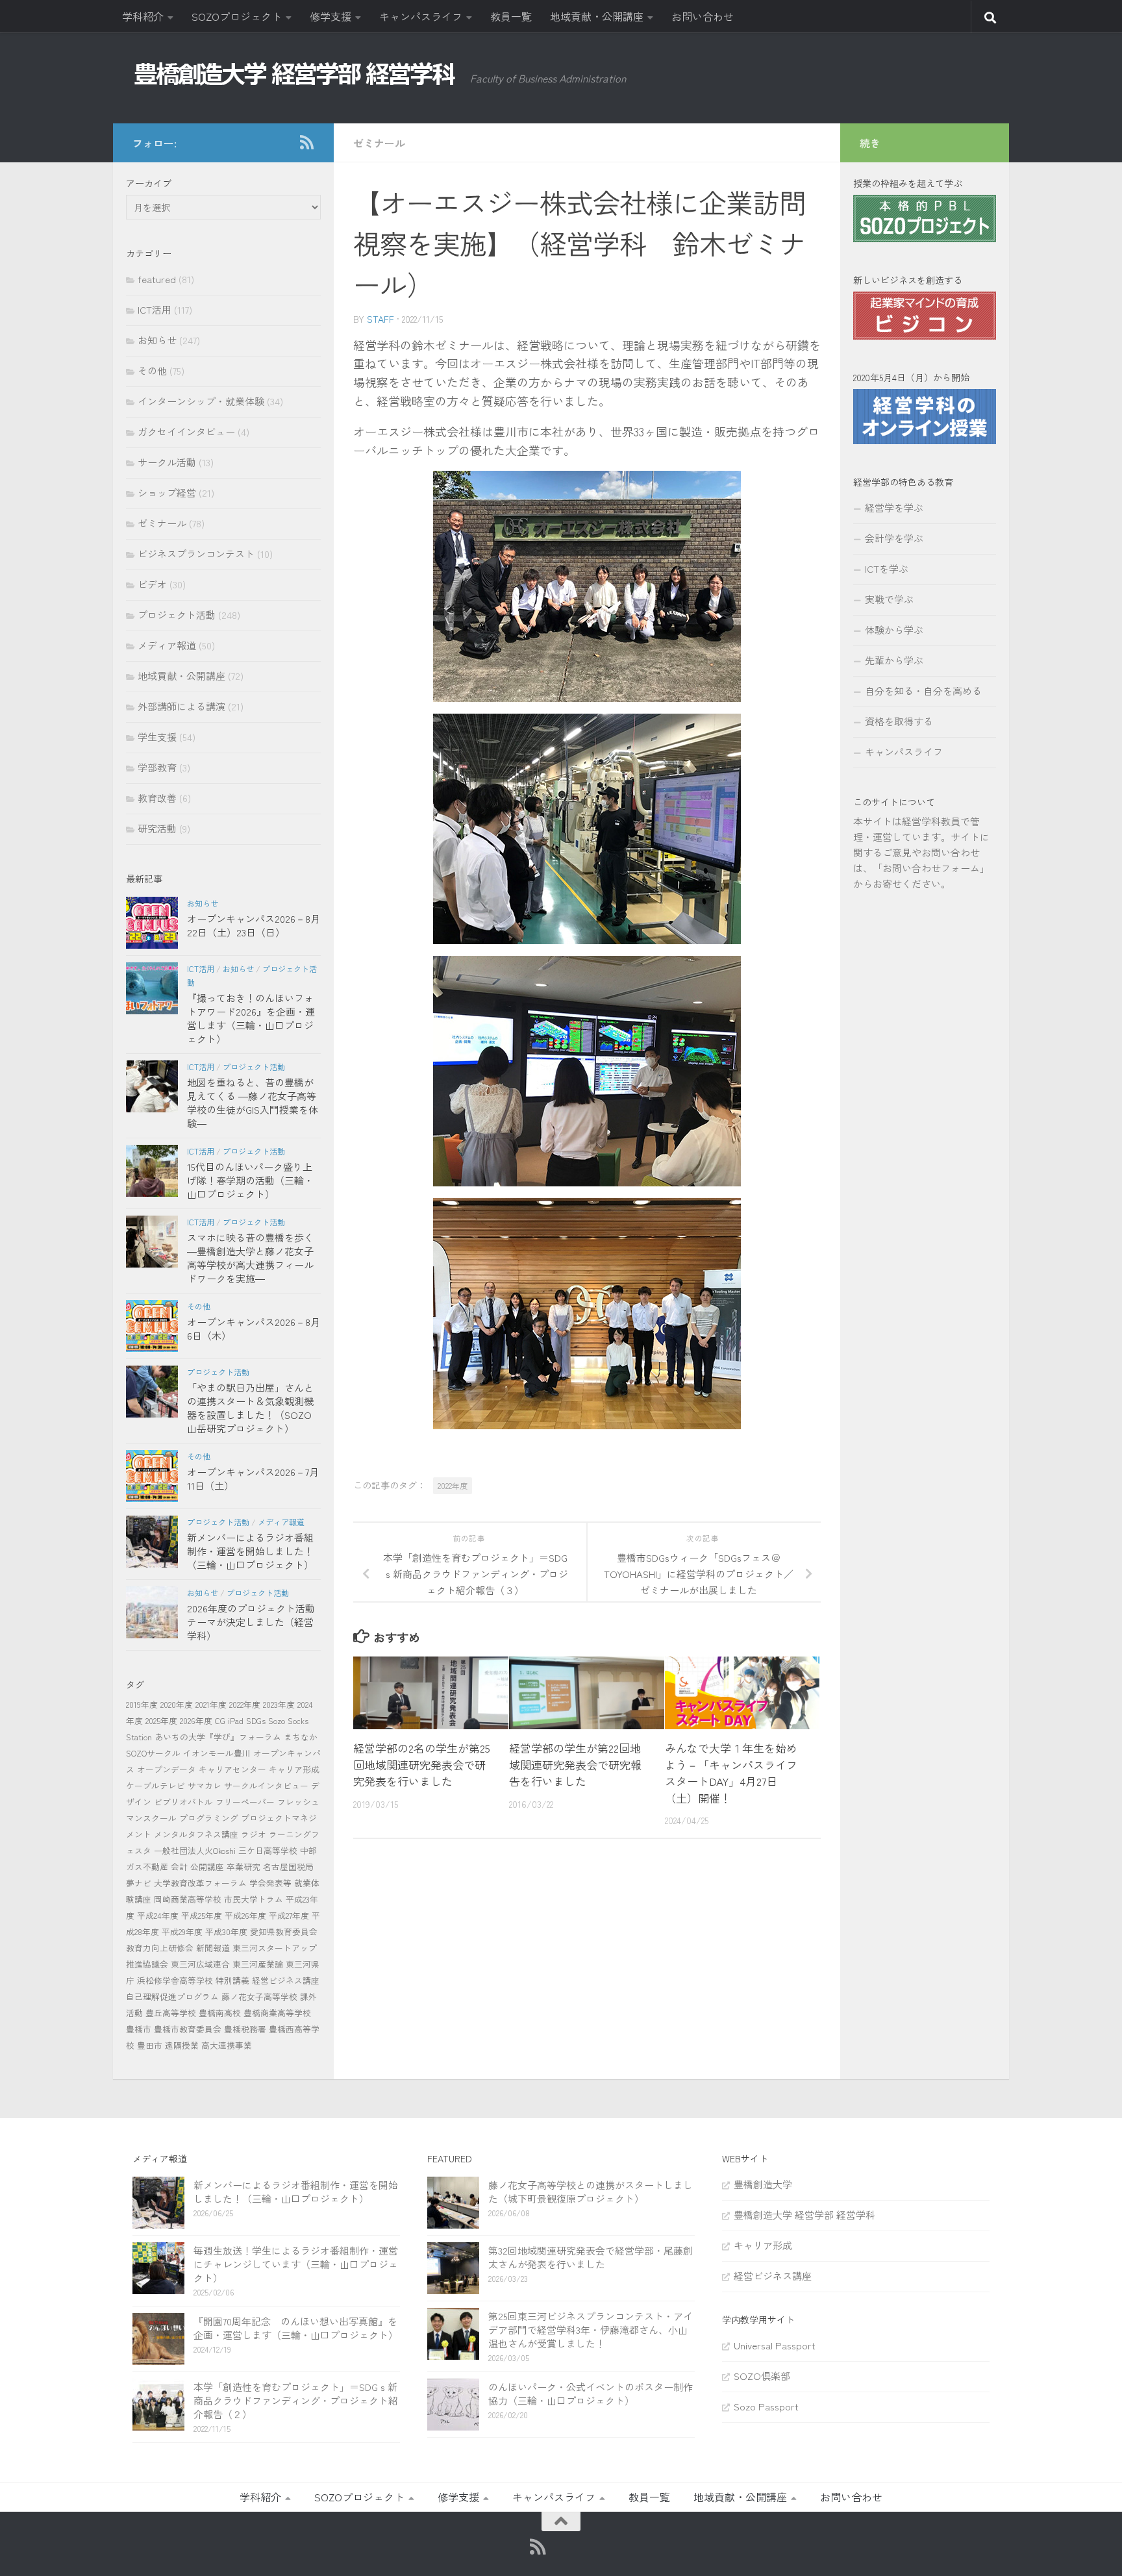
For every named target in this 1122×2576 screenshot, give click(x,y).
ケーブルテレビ (156, 1785)
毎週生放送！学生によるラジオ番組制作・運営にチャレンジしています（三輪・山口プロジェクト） (296, 2264)
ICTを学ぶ (887, 569)
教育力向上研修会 (160, 1948)
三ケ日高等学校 (268, 1850)
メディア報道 (167, 645)
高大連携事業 (227, 2045)
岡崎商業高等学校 (188, 1899)
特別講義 (232, 1980)
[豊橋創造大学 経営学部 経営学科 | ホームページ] (295, 74)
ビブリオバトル (183, 1802)
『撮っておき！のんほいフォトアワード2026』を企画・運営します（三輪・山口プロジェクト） (251, 1018)
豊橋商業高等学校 (277, 2013)
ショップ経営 (167, 493)
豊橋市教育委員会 (188, 2029)
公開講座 (207, 1867)
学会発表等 (270, 1883)
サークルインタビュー (266, 1785)
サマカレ (205, 1785)
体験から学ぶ (894, 630)
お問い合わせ (703, 16)
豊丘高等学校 (171, 2013)
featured (157, 279)
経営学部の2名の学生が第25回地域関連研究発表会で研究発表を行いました (422, 1764)
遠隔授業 (182, 2045)
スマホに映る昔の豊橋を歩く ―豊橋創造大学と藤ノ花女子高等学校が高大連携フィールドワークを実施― (250, 1258)
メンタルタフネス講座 (196, 1834)
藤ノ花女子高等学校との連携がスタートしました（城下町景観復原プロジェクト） (591, 2192)
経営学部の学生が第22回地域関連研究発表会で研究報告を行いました (575, 1764)
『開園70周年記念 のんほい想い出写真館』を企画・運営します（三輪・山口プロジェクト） (296, 2328)
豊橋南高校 (220, 2013)
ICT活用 (155, 309)
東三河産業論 (258, 1964)
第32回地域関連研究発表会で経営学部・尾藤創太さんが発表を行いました (591, 2257)
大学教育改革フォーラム (200, 1883)
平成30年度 (226, 1932)
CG (220, 1720)
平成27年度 (289, 1915)
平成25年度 (202, 1915)
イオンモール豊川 (217, 1753)
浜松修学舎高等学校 (175, 1980)
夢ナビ (139, 1883)
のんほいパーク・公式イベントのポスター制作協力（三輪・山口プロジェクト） (591, 2394)
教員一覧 (511, 16)
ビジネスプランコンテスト (196, 554)
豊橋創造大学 (763, 2184)
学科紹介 (143, 16)
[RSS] (306, 142)
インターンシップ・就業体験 (201, 401)
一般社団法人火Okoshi (195, 1850)
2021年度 (211, 1704)
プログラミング (209, 1818)
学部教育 (157, 767)
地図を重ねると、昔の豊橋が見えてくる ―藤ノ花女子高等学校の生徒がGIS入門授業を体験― (253, 1103)
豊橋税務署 (245, 2029)
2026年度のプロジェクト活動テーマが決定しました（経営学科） (251, 1622)
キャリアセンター (232, 1769)
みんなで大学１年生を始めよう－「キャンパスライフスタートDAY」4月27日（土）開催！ (731, 1773)
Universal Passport (775, 2345)
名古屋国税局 (288, 1867)
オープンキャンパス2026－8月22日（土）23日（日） (254, 925)
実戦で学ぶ (889, 599)
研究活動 (157, 828)
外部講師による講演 (181, 706)
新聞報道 (213, 1948)
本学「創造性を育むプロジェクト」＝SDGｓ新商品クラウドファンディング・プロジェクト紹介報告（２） (296, 2400)
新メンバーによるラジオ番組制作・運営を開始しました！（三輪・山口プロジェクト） (250, 1551)
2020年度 (177, 1704)
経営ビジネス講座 (286, 1980)
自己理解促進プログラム (172, 1996)
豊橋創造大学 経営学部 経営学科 (804, 2215)
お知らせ (157, 340)
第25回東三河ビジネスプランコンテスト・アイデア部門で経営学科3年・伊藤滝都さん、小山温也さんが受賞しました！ (591, 2330)
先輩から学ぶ (894, 660)
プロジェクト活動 (177, 615)
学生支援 (157, 737)
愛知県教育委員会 (284, 1932)
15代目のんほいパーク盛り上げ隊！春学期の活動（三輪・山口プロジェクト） (250, 1180)
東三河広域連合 (200, 1964)
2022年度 (453, 1485)
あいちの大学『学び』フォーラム (218, 1737)
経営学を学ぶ (894, 507)
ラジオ (254, 1834)
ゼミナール (379, 143)
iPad (236, 1720)
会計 (179, 1867)
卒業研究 (243, 1867)
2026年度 (196, 1720)
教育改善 (157, 798)
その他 (152, 370)
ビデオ (152, 584)
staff (380, 319)
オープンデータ (167, 1769)
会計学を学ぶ (894, 538)
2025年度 (161, 1720)
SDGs (256, 1720)
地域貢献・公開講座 (597, 16)
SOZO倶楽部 (762, 2376)
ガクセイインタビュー (186, 431)
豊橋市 (139, 2029)
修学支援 (330, 16)
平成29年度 (182, 1932)
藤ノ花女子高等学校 (259, 1996)
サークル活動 (167, 462)
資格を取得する (899, 721)
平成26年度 (245, 1915)
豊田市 (150, 2045)
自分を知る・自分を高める (923, 691)
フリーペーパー (245, 1802)
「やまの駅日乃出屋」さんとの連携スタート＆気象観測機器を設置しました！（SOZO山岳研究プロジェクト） (250, 1408)
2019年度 (142, 1704)
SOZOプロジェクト (237, 16)
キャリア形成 (294, 1769)
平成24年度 (158, 1915)
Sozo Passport (766, 2406)
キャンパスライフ (421, 16)
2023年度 (279, 1704)
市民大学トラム (254, 1899)
